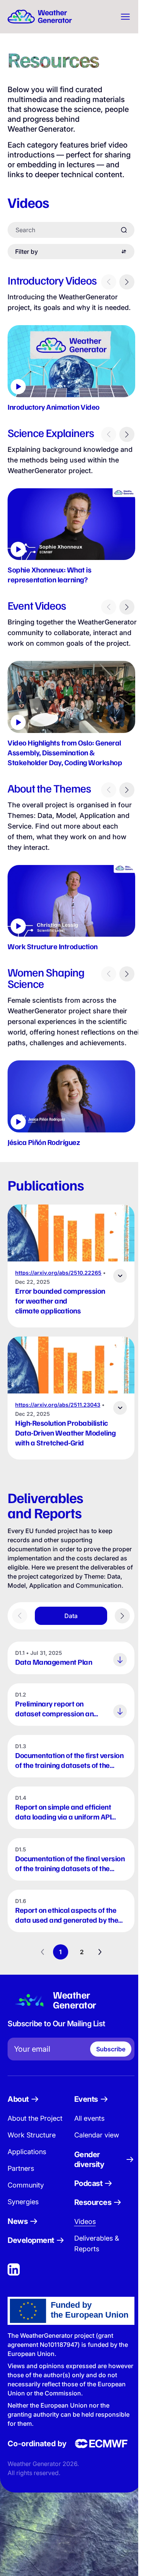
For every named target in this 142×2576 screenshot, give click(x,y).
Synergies (23, 2221)
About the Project (35, 2138)
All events (87, 2138)
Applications (27, 2171)
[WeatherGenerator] (40, 17)
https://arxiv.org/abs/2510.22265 (58, 1283)
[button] (71, 361)
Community (26, 2205)
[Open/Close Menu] (122, 17)
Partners (21, 2188)
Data (71, 1636)
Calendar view (95, 2155)
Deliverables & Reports (95, 2263)
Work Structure (32, 2155)
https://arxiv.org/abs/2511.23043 (58, 1415)
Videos (83, 2241)
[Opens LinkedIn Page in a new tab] (14, 2289)
